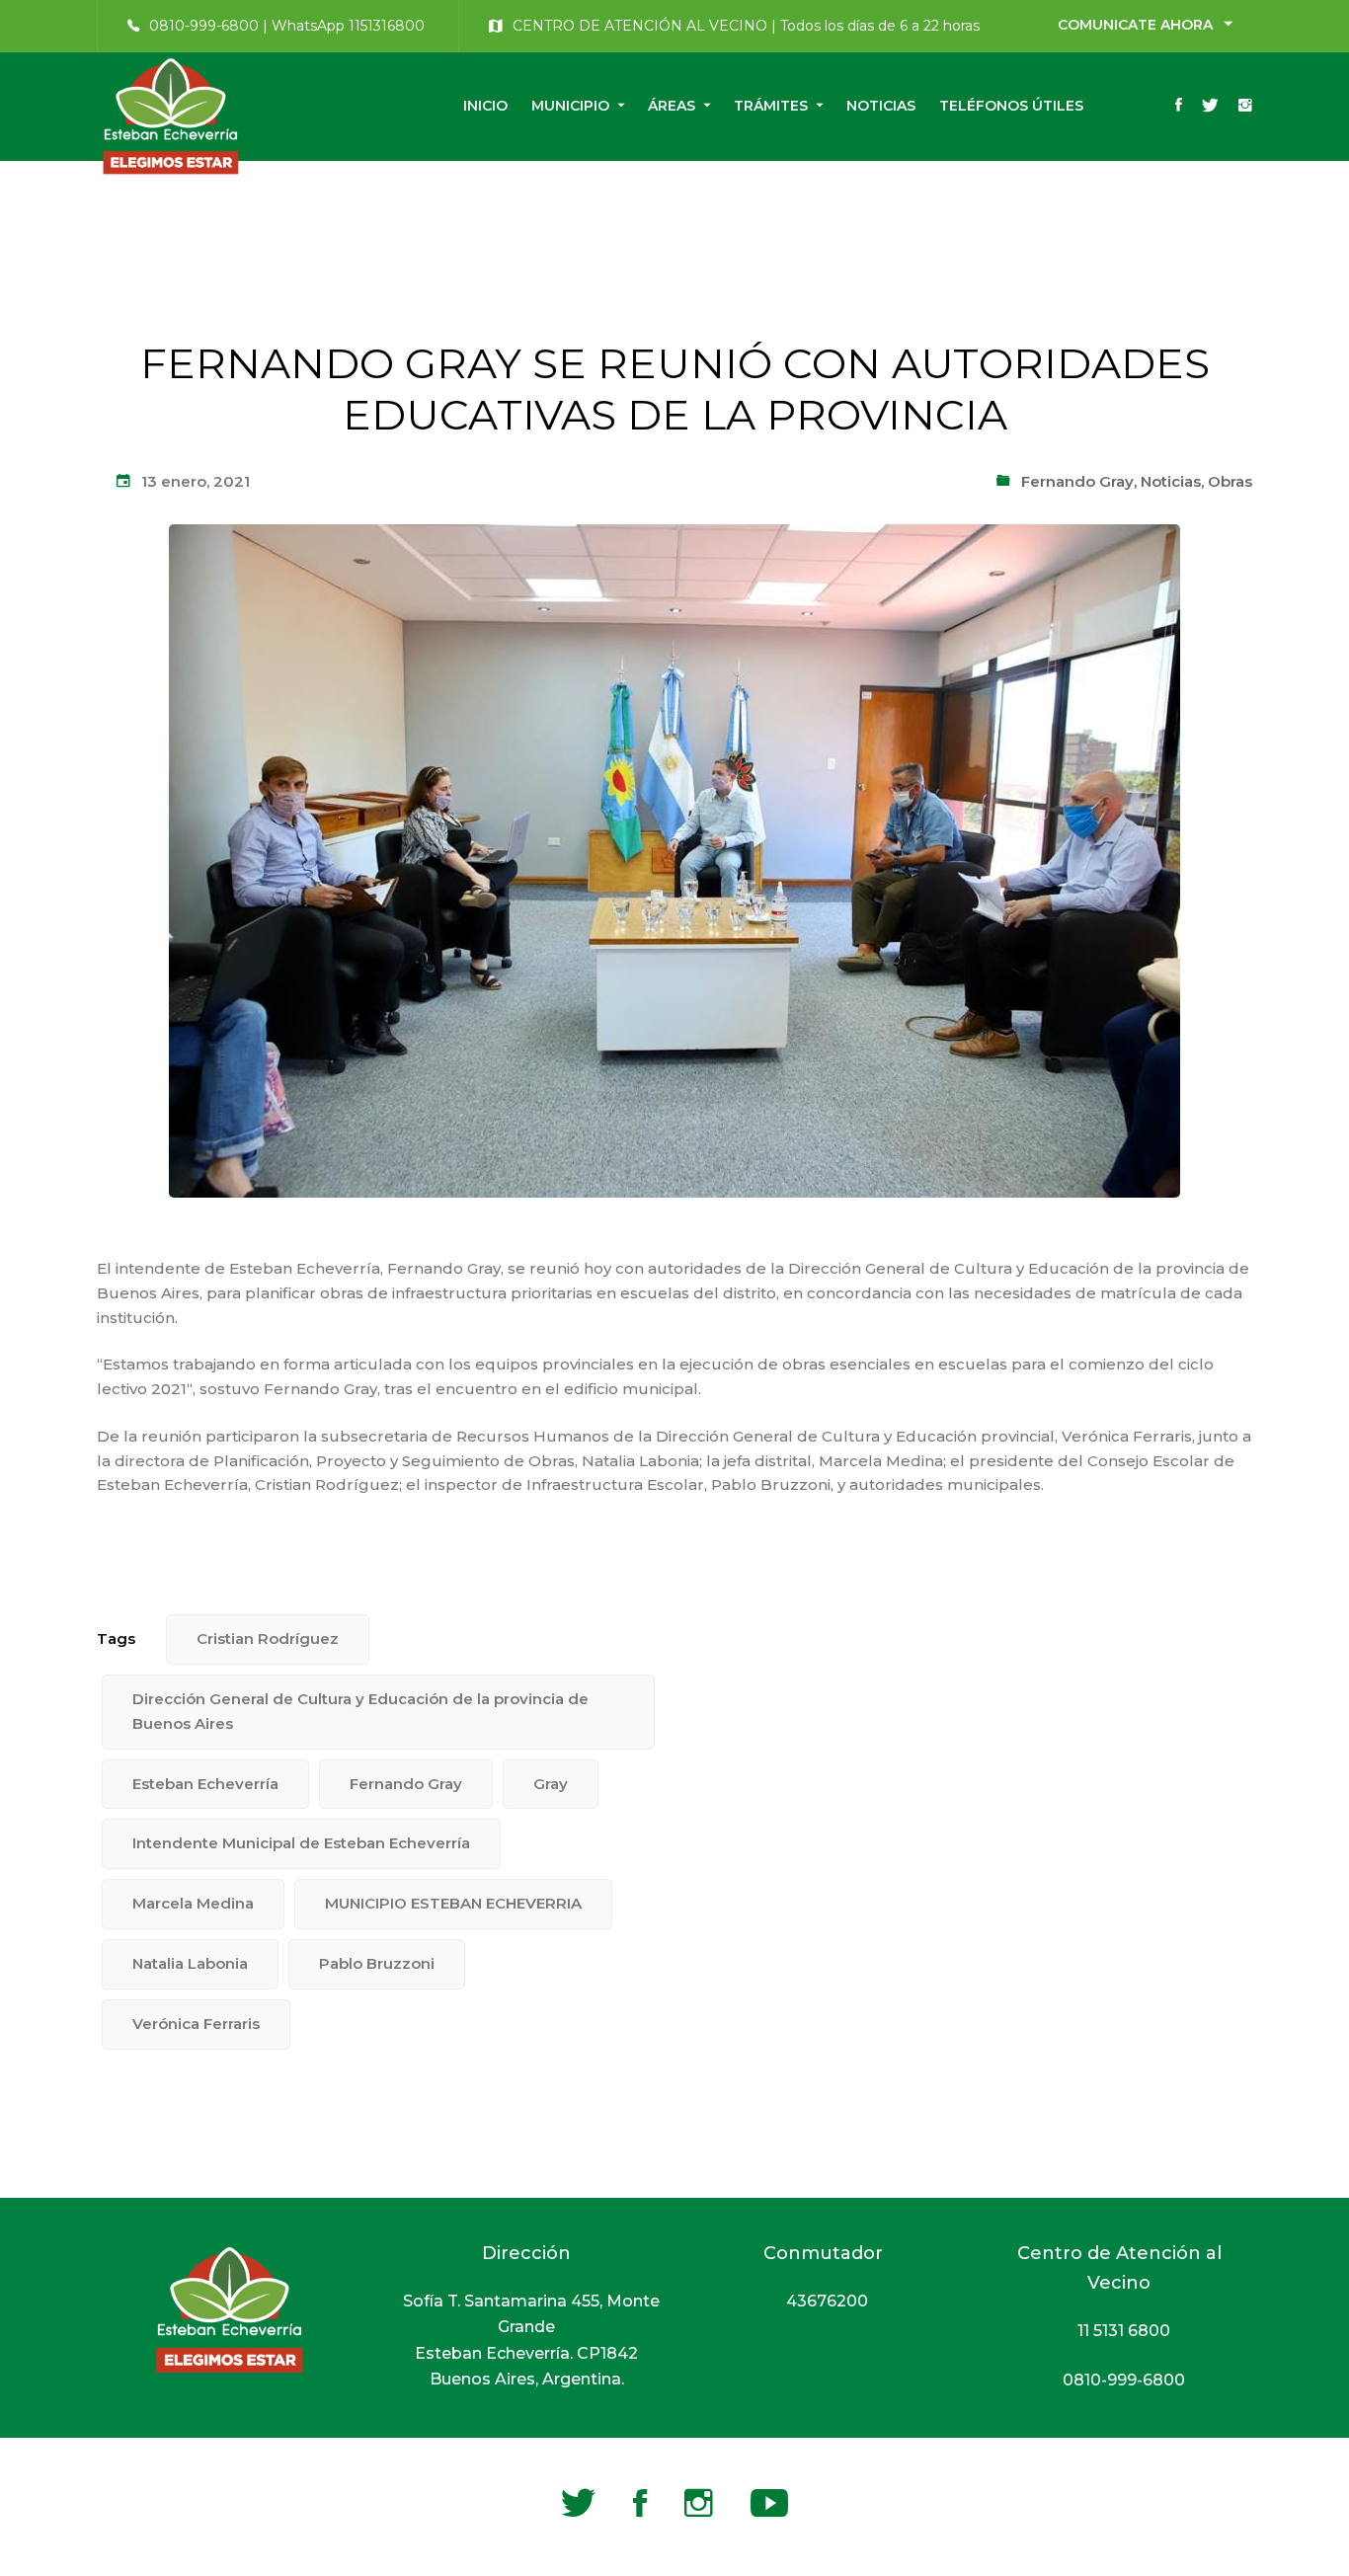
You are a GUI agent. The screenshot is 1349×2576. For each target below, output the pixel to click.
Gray (551, 1784)
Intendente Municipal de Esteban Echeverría (301, 1843)
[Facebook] (1179, 107)
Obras (1230, 481)
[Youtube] (769, 2503)
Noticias (1171, 481)
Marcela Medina (193, 1903)
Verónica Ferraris (196, 2024)
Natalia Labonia (190, 1963)
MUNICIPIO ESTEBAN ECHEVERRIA (453, 1903)
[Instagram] (1245, 107)
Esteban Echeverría (205, 1784)
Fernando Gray (1077, 481)
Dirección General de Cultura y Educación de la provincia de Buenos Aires (360, 1711)
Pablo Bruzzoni (377, 1963)
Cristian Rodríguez (268, 1639)
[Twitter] (1210, 107)
